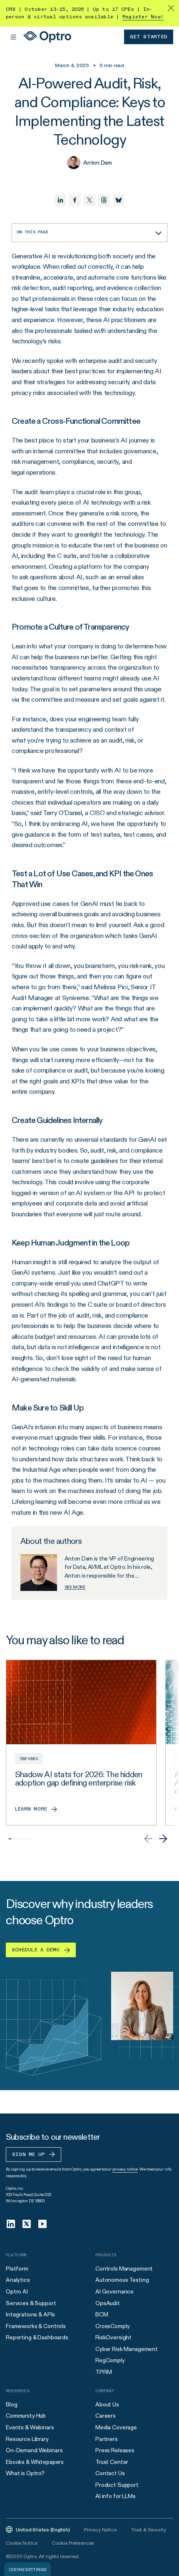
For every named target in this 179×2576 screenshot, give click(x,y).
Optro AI (17, 2291)
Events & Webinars (30, 2427)
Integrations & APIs (30, 2314)
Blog (11, 2404)
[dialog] (28, 2569)
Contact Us (110, 2473)
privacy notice (125, 2169)
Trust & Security (149, 2530)
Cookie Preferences (73, 2543)
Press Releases (115, 2450)
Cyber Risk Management (127, 2349)
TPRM (103, 2372)
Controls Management (124, 2268)
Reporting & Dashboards (37, 2337)
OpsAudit (108, 2303)
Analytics (18, 2280)
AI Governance (114, 2291)
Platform (17, 2268)
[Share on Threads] (104, 200)
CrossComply (112, 2326)
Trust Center (112, 2462)
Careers (106, 2416)
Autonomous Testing (122, 2280)
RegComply (110, 2360)
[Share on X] (89, 200)
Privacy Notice (100, 2530)
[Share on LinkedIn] (60, 200)
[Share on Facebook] (75, 200)
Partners (107, 2439)
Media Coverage (116, 2427)
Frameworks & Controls (36, 2326)
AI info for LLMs (116, 2496)
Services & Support (31, 2303)
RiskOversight (113, 2337)
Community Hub (26, 2416)
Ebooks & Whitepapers (35, 2462)
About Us (107, 2404)
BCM (102, 2314)
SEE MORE (75, 1587)
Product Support (117, 2485)
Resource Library (27, 2439)
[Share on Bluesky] (119, 200)
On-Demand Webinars (34, 2450)
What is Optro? (25, 2473)
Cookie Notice (21, 2543)
